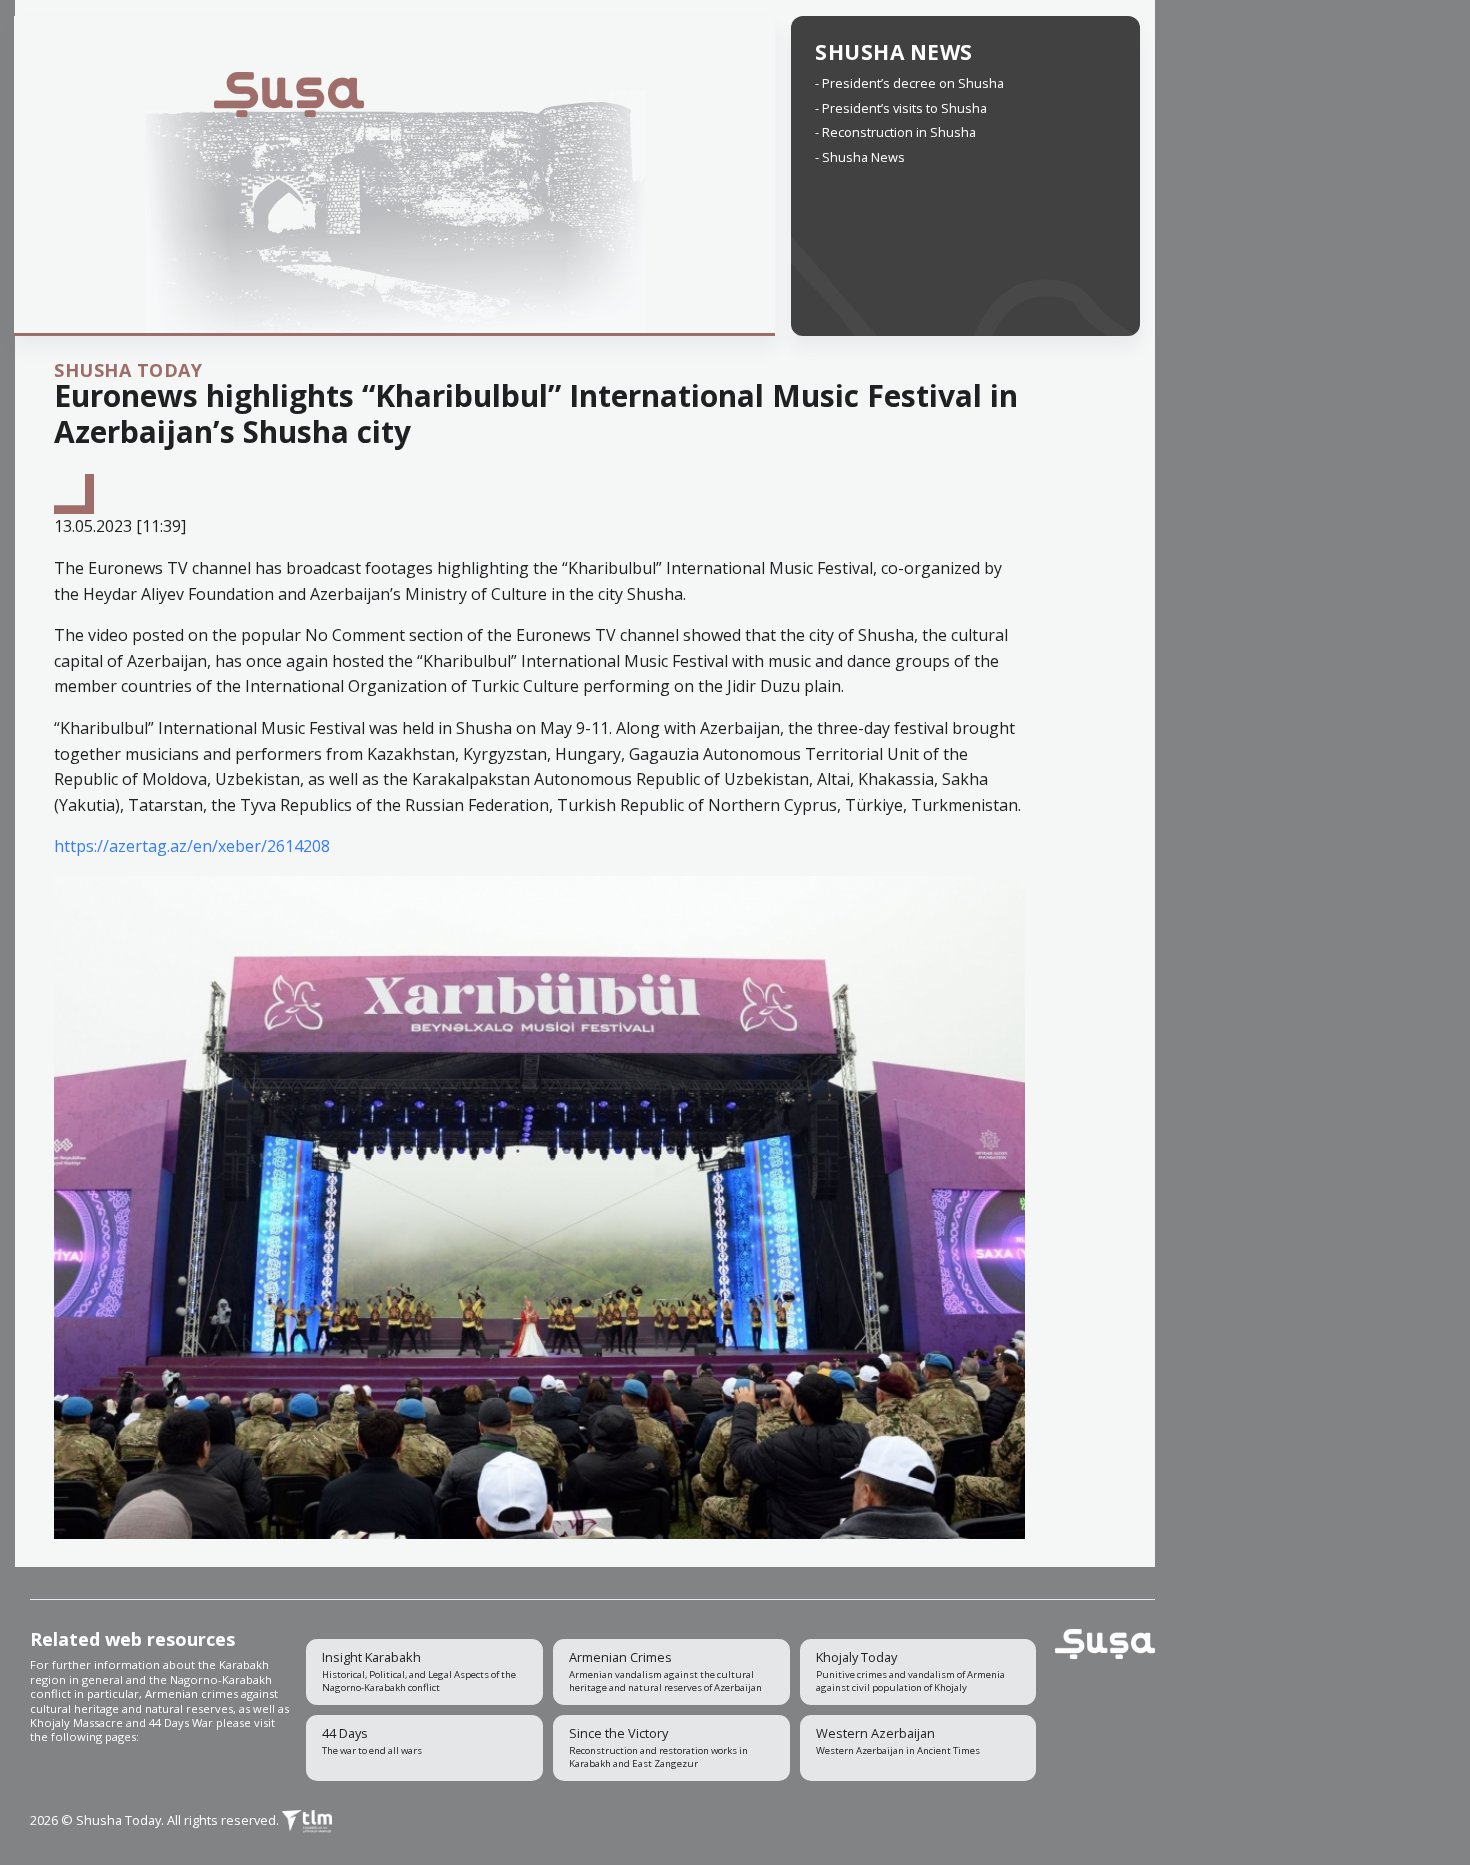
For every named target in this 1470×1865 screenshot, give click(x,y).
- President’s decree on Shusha (909, 83)
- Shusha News (860, 157)
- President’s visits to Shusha (901, 108)
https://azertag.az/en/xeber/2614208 (192, 846)
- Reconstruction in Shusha (895, 132)
